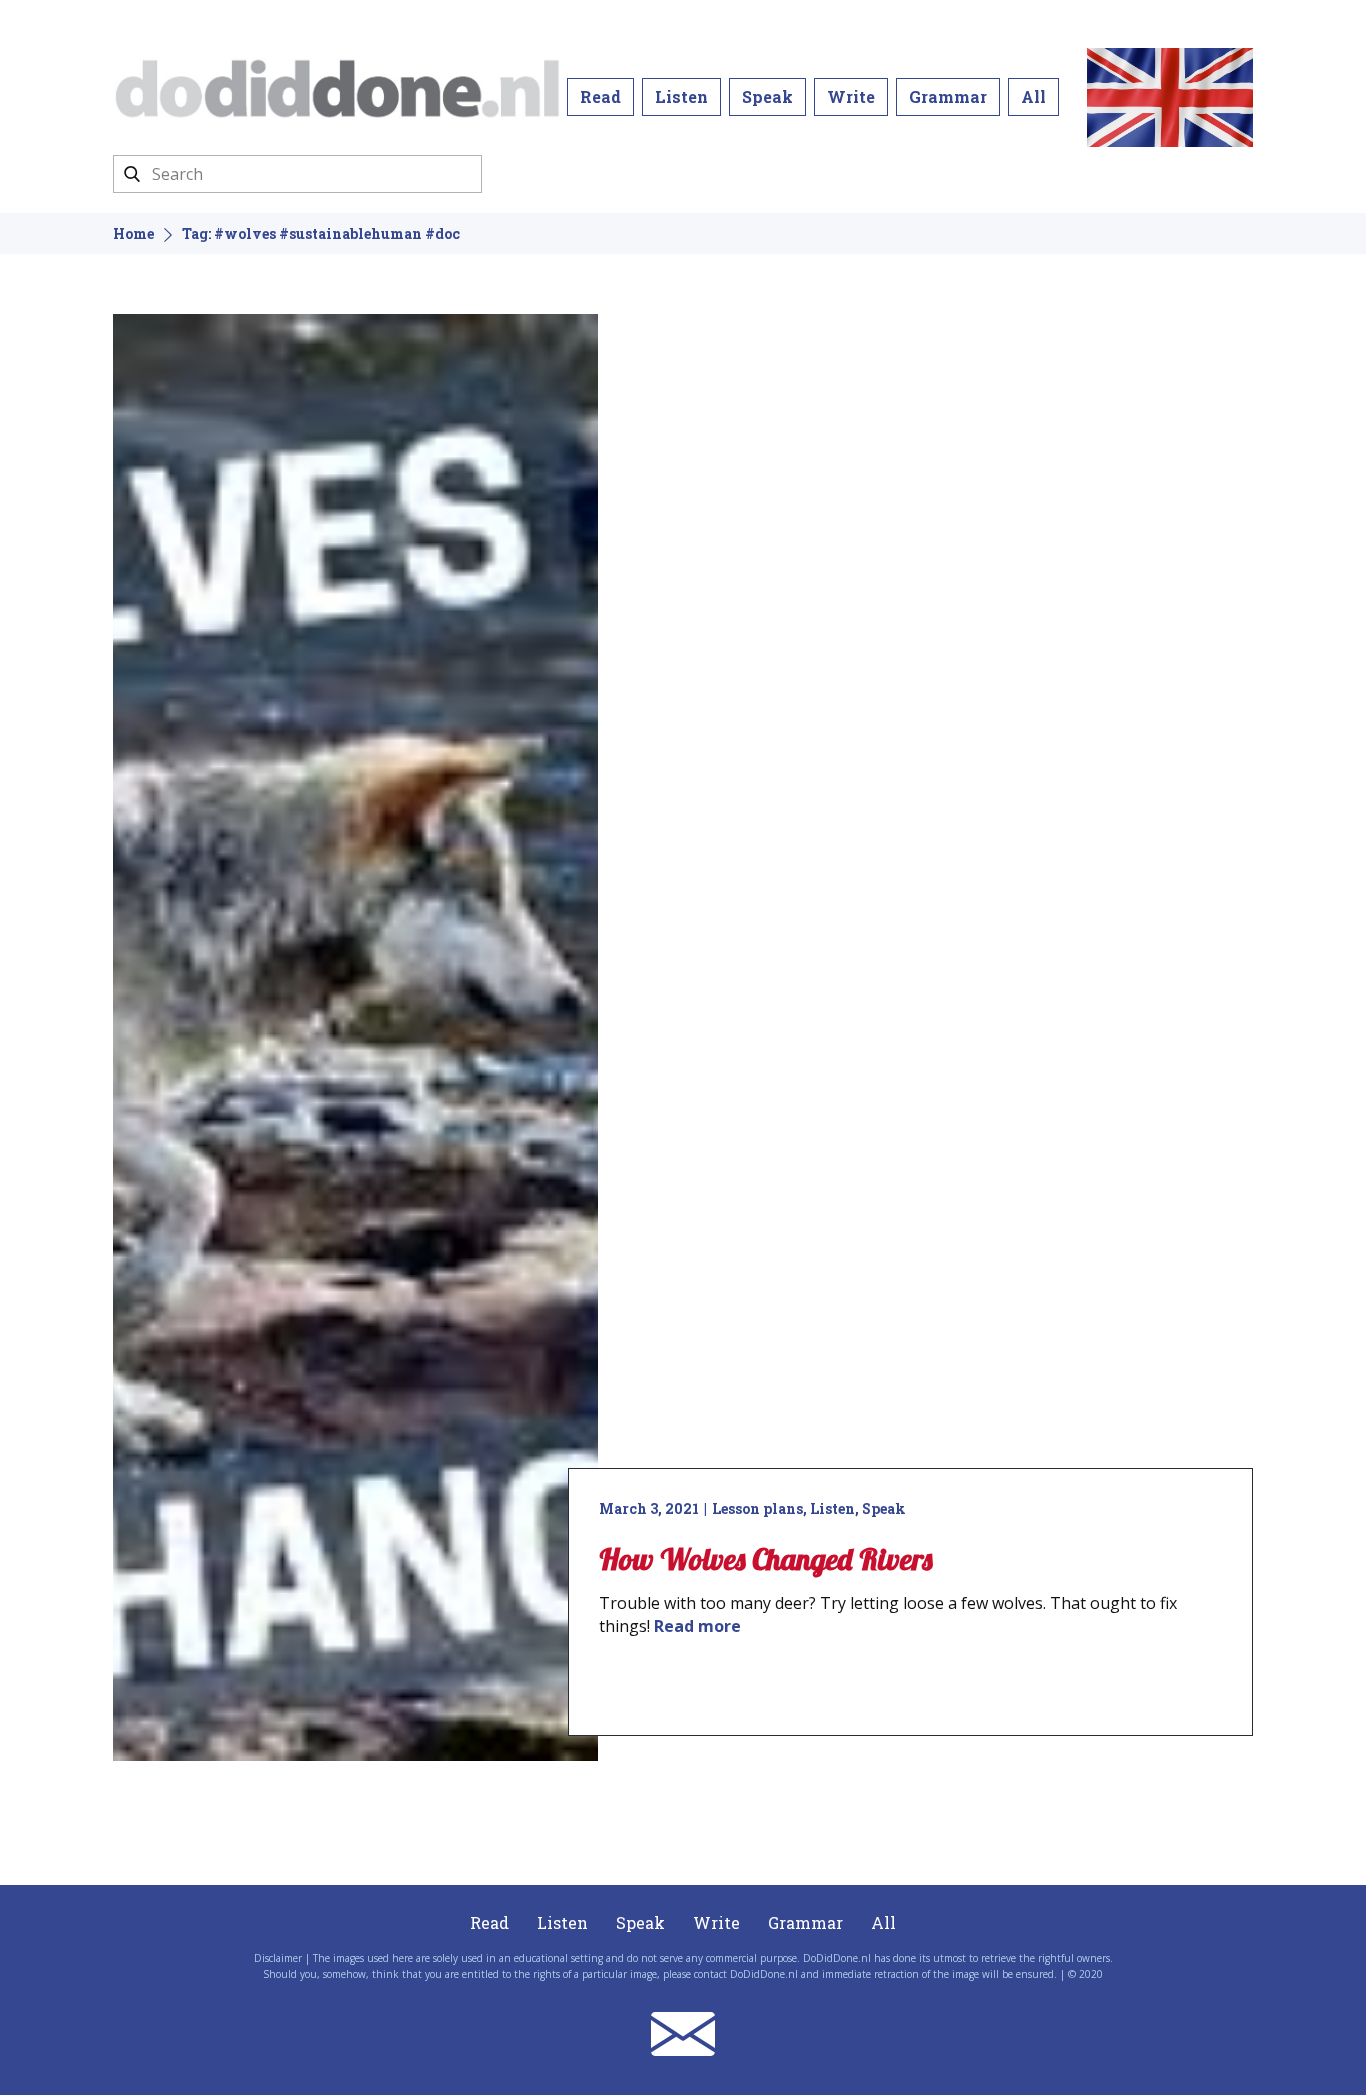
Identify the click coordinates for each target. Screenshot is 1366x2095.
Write (851, 96)
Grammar (948, 96)
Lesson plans (757, 1508)
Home (133, 233)
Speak (767, 96)
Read (600, 96)
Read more (697, 1626)
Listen (681, 96)
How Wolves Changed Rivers (765, 1559)
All (1033, 96)
